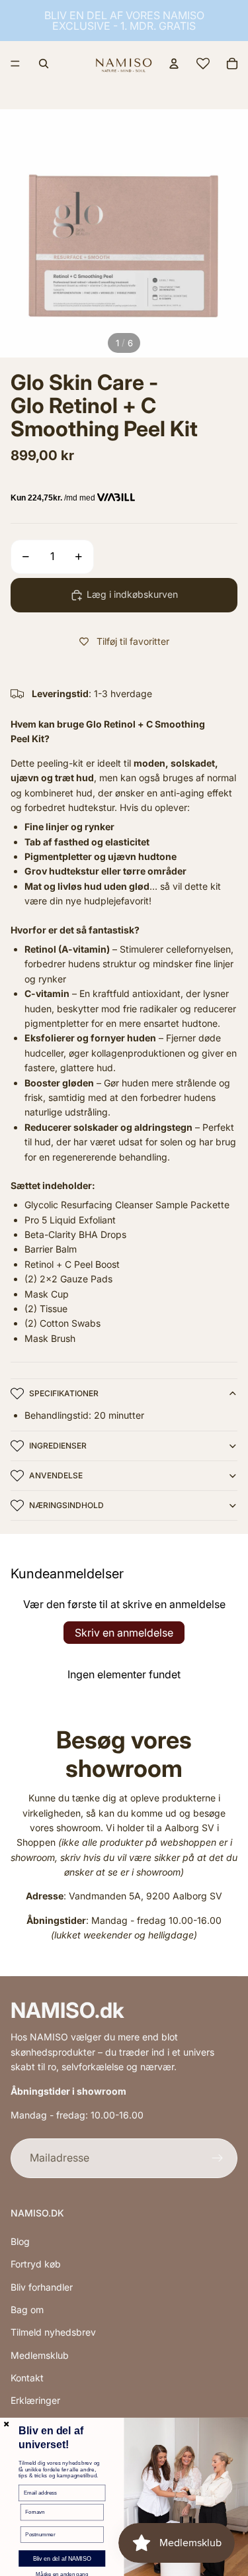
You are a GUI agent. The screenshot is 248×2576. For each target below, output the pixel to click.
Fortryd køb (36, 2264)
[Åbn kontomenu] (174, 64)
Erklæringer (35, 2400)
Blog (20, 2241)
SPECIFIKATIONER (64, 1393)
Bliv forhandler (42, 2287)
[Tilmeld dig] (218, 2158)
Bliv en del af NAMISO (62, 2559)
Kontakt (27, 2378)
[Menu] (15, 64)
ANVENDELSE (56, 1475)
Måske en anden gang (62, 2574)
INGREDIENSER (58, 1446)
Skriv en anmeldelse (124, 1633)
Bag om (27, 2310)
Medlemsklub (40, 2355)
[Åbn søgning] (44, 64)
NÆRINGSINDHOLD (66, 1505)
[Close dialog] (7, 2424)
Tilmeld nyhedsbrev (53, 2332)
